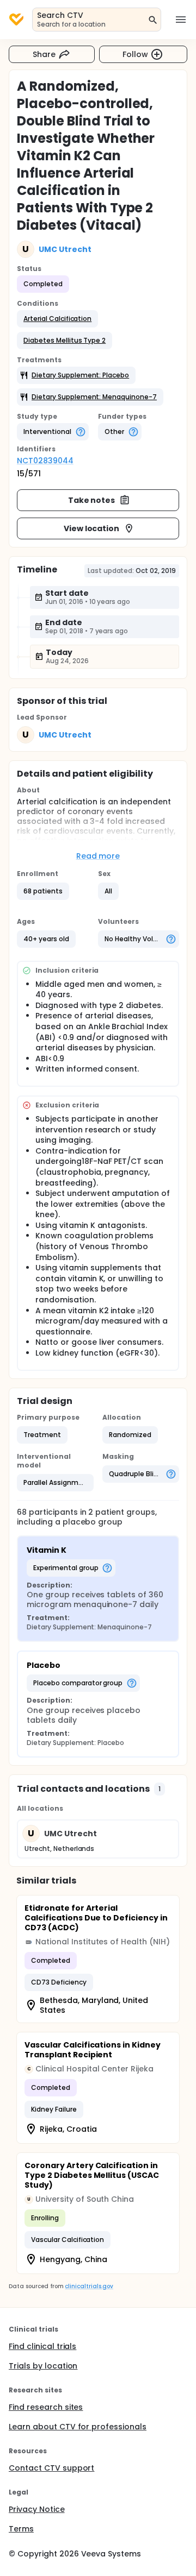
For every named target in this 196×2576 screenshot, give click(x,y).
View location (92, 528)
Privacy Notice (37, 2509)
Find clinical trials (42, 2346)
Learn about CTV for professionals (78, 2427)
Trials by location (43, 2366)
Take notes (92, 500)
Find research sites (46, 2407)
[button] (57, 319)
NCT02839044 (45, 461)
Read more (98, 856)
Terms (21, 2529)
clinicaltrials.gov (89, 2286)
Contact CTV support (51, 2468)
